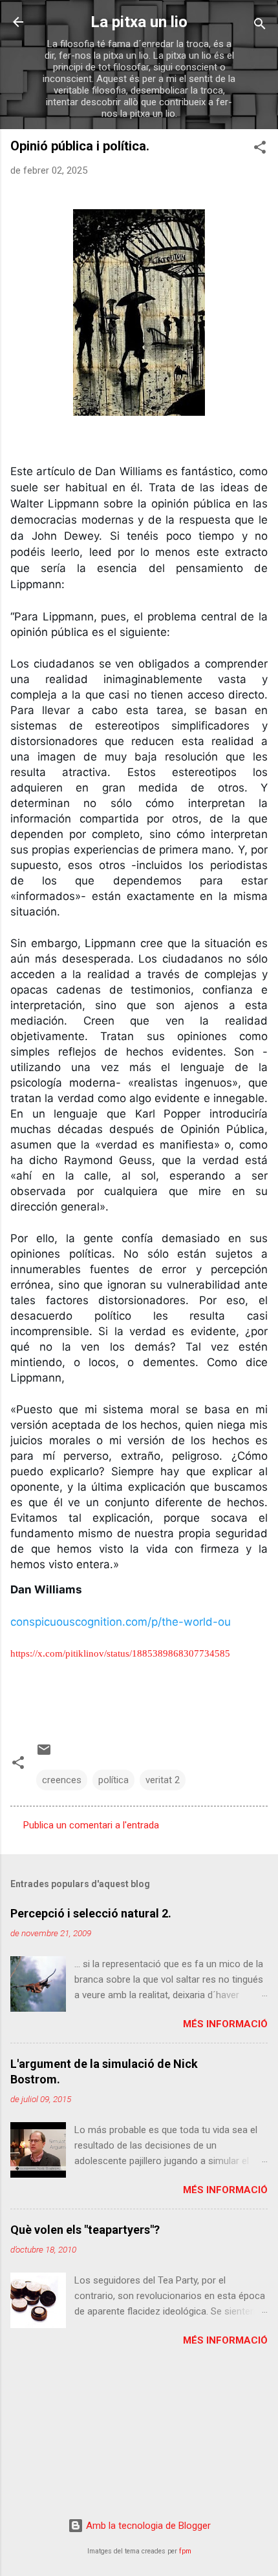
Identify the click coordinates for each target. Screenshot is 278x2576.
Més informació (225, 2024)
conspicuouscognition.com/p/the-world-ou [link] (121, 1622)
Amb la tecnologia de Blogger (147, 2526)
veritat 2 (163, 1780)
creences (62, 1780)
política (113, 1780)
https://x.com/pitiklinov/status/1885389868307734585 (120, 1653)
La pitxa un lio (139, 22)
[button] (260, 149)
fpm (185, 2551)
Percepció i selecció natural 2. (91, 1913)
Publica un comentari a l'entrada (91, 1825)
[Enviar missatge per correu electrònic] (44, 1754)
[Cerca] (260, 26)
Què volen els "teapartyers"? (85, 2230)
